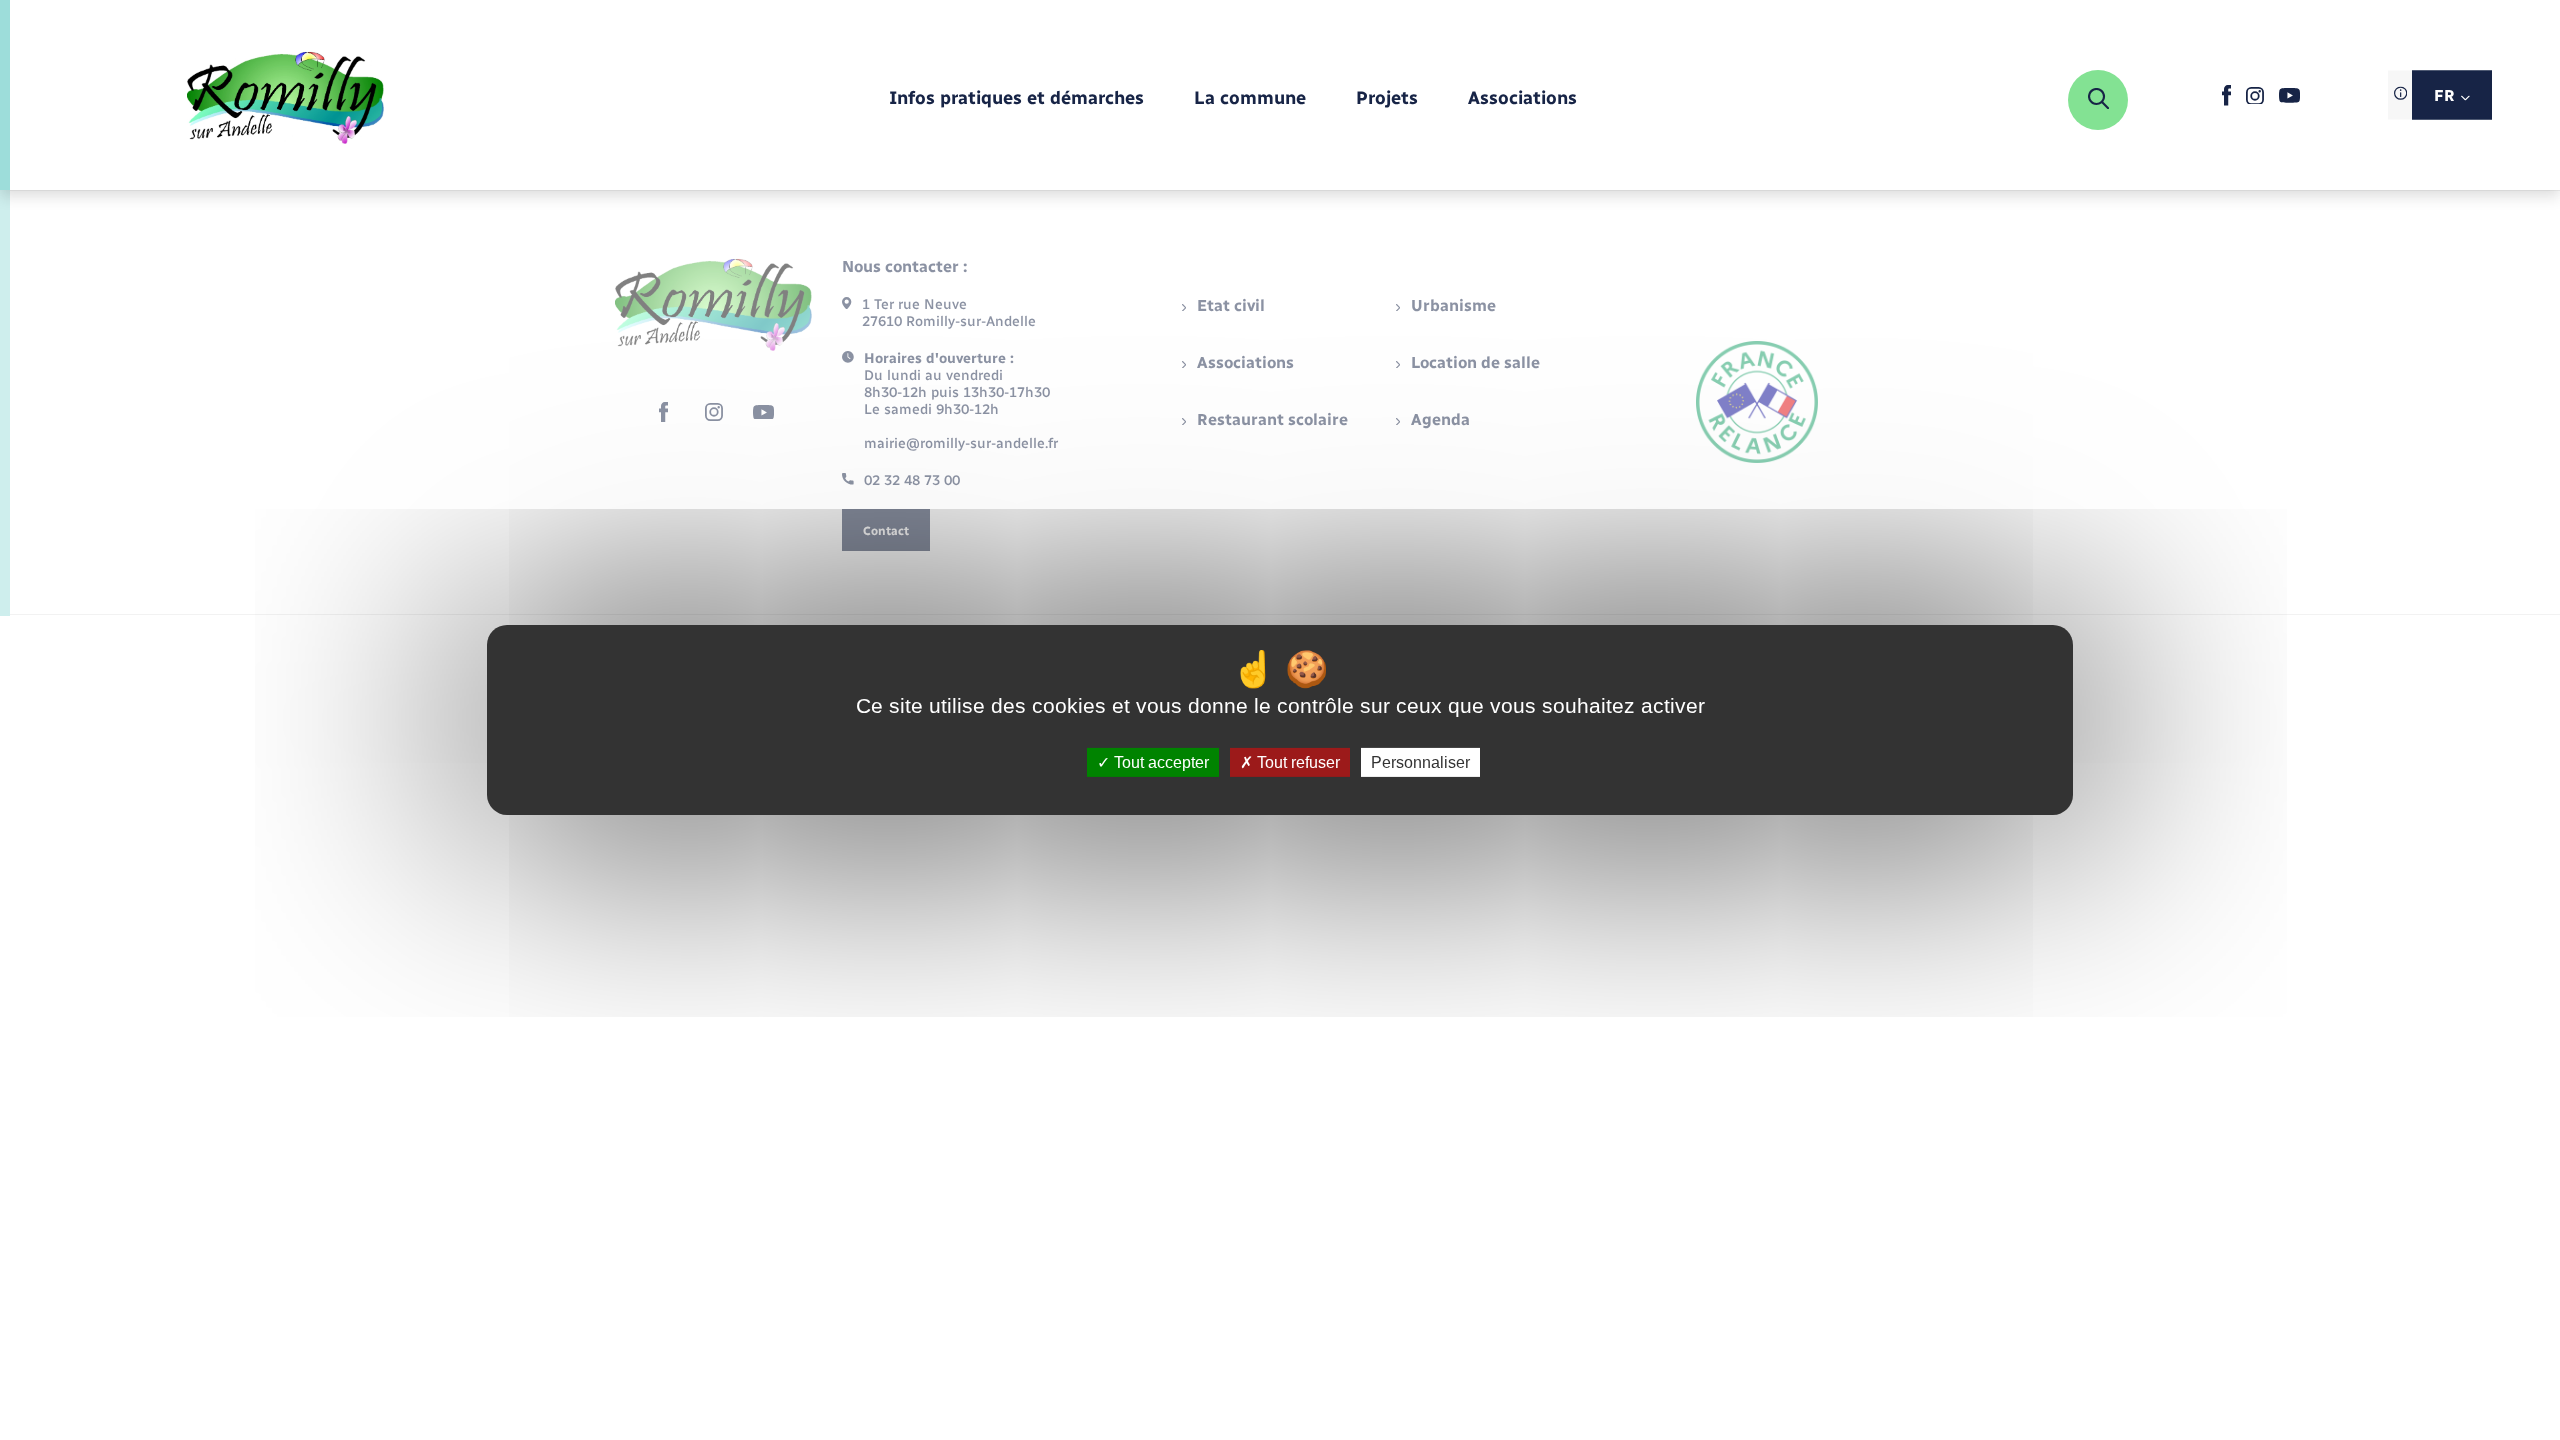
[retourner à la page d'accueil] (285, 100)
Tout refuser (1296, 762)
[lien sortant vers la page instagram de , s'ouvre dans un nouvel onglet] (2255, 99)
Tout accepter (1159, 762)
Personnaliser (1420, 762)
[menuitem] (1016, 99)
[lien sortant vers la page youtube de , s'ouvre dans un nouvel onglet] (2289, 98)
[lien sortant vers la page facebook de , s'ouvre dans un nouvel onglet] (2226, 101)
